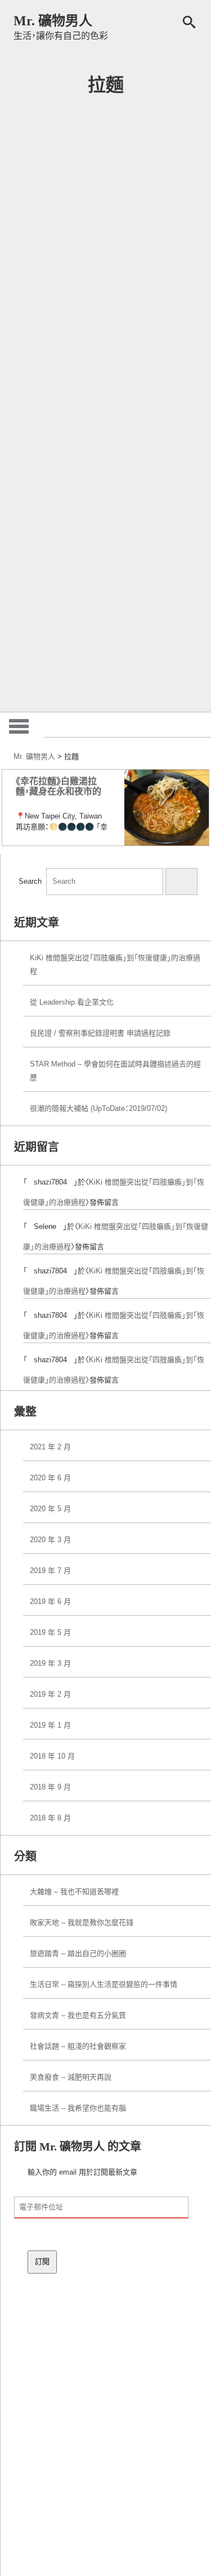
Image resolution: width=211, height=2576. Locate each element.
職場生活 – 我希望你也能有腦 (78, 2108)
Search (30, 881)
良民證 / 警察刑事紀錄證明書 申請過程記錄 (100, 1033)
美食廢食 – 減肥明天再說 (71, 2077)
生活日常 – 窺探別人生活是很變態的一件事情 (104, 1984)
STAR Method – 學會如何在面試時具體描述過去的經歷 (115, 1071)
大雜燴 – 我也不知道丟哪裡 (74, 1892)
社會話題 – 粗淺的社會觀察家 (78, 2046)
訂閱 (42, 2261)
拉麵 (106, 85)
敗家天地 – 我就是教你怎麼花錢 (82, 1922)
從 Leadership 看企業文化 (72, 1002)
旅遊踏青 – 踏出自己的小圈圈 (78, 1953)
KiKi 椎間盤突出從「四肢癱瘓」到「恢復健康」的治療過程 (115, 964)
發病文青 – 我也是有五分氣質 (78, 2015)
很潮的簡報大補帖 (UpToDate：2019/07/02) (98, 1108)
